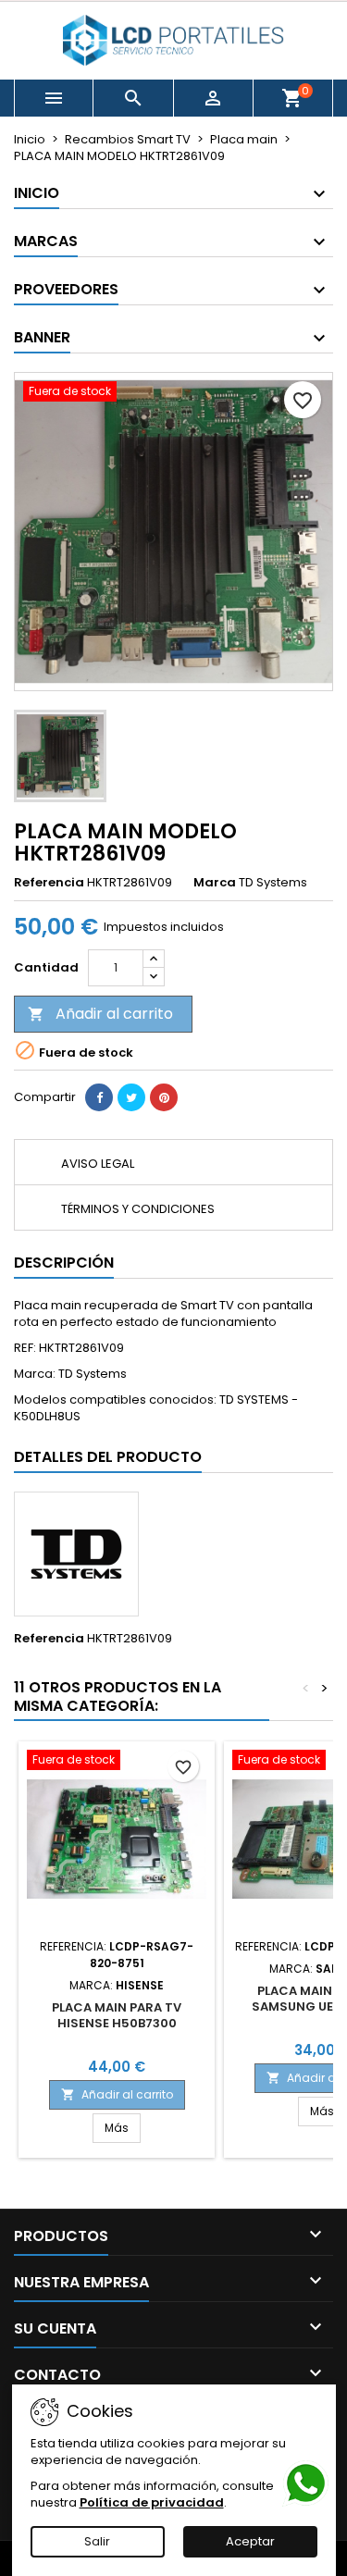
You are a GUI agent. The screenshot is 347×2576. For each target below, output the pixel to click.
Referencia (49, 883)
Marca (215, 883)
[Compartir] (99, 1097)
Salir (97, 2541)
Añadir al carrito (100, 1014)
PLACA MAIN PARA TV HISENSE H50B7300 (117, 2015)
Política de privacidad (152, 2502)
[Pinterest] (164, 1097)
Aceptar (250, 2541)
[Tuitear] (131, 1097)
